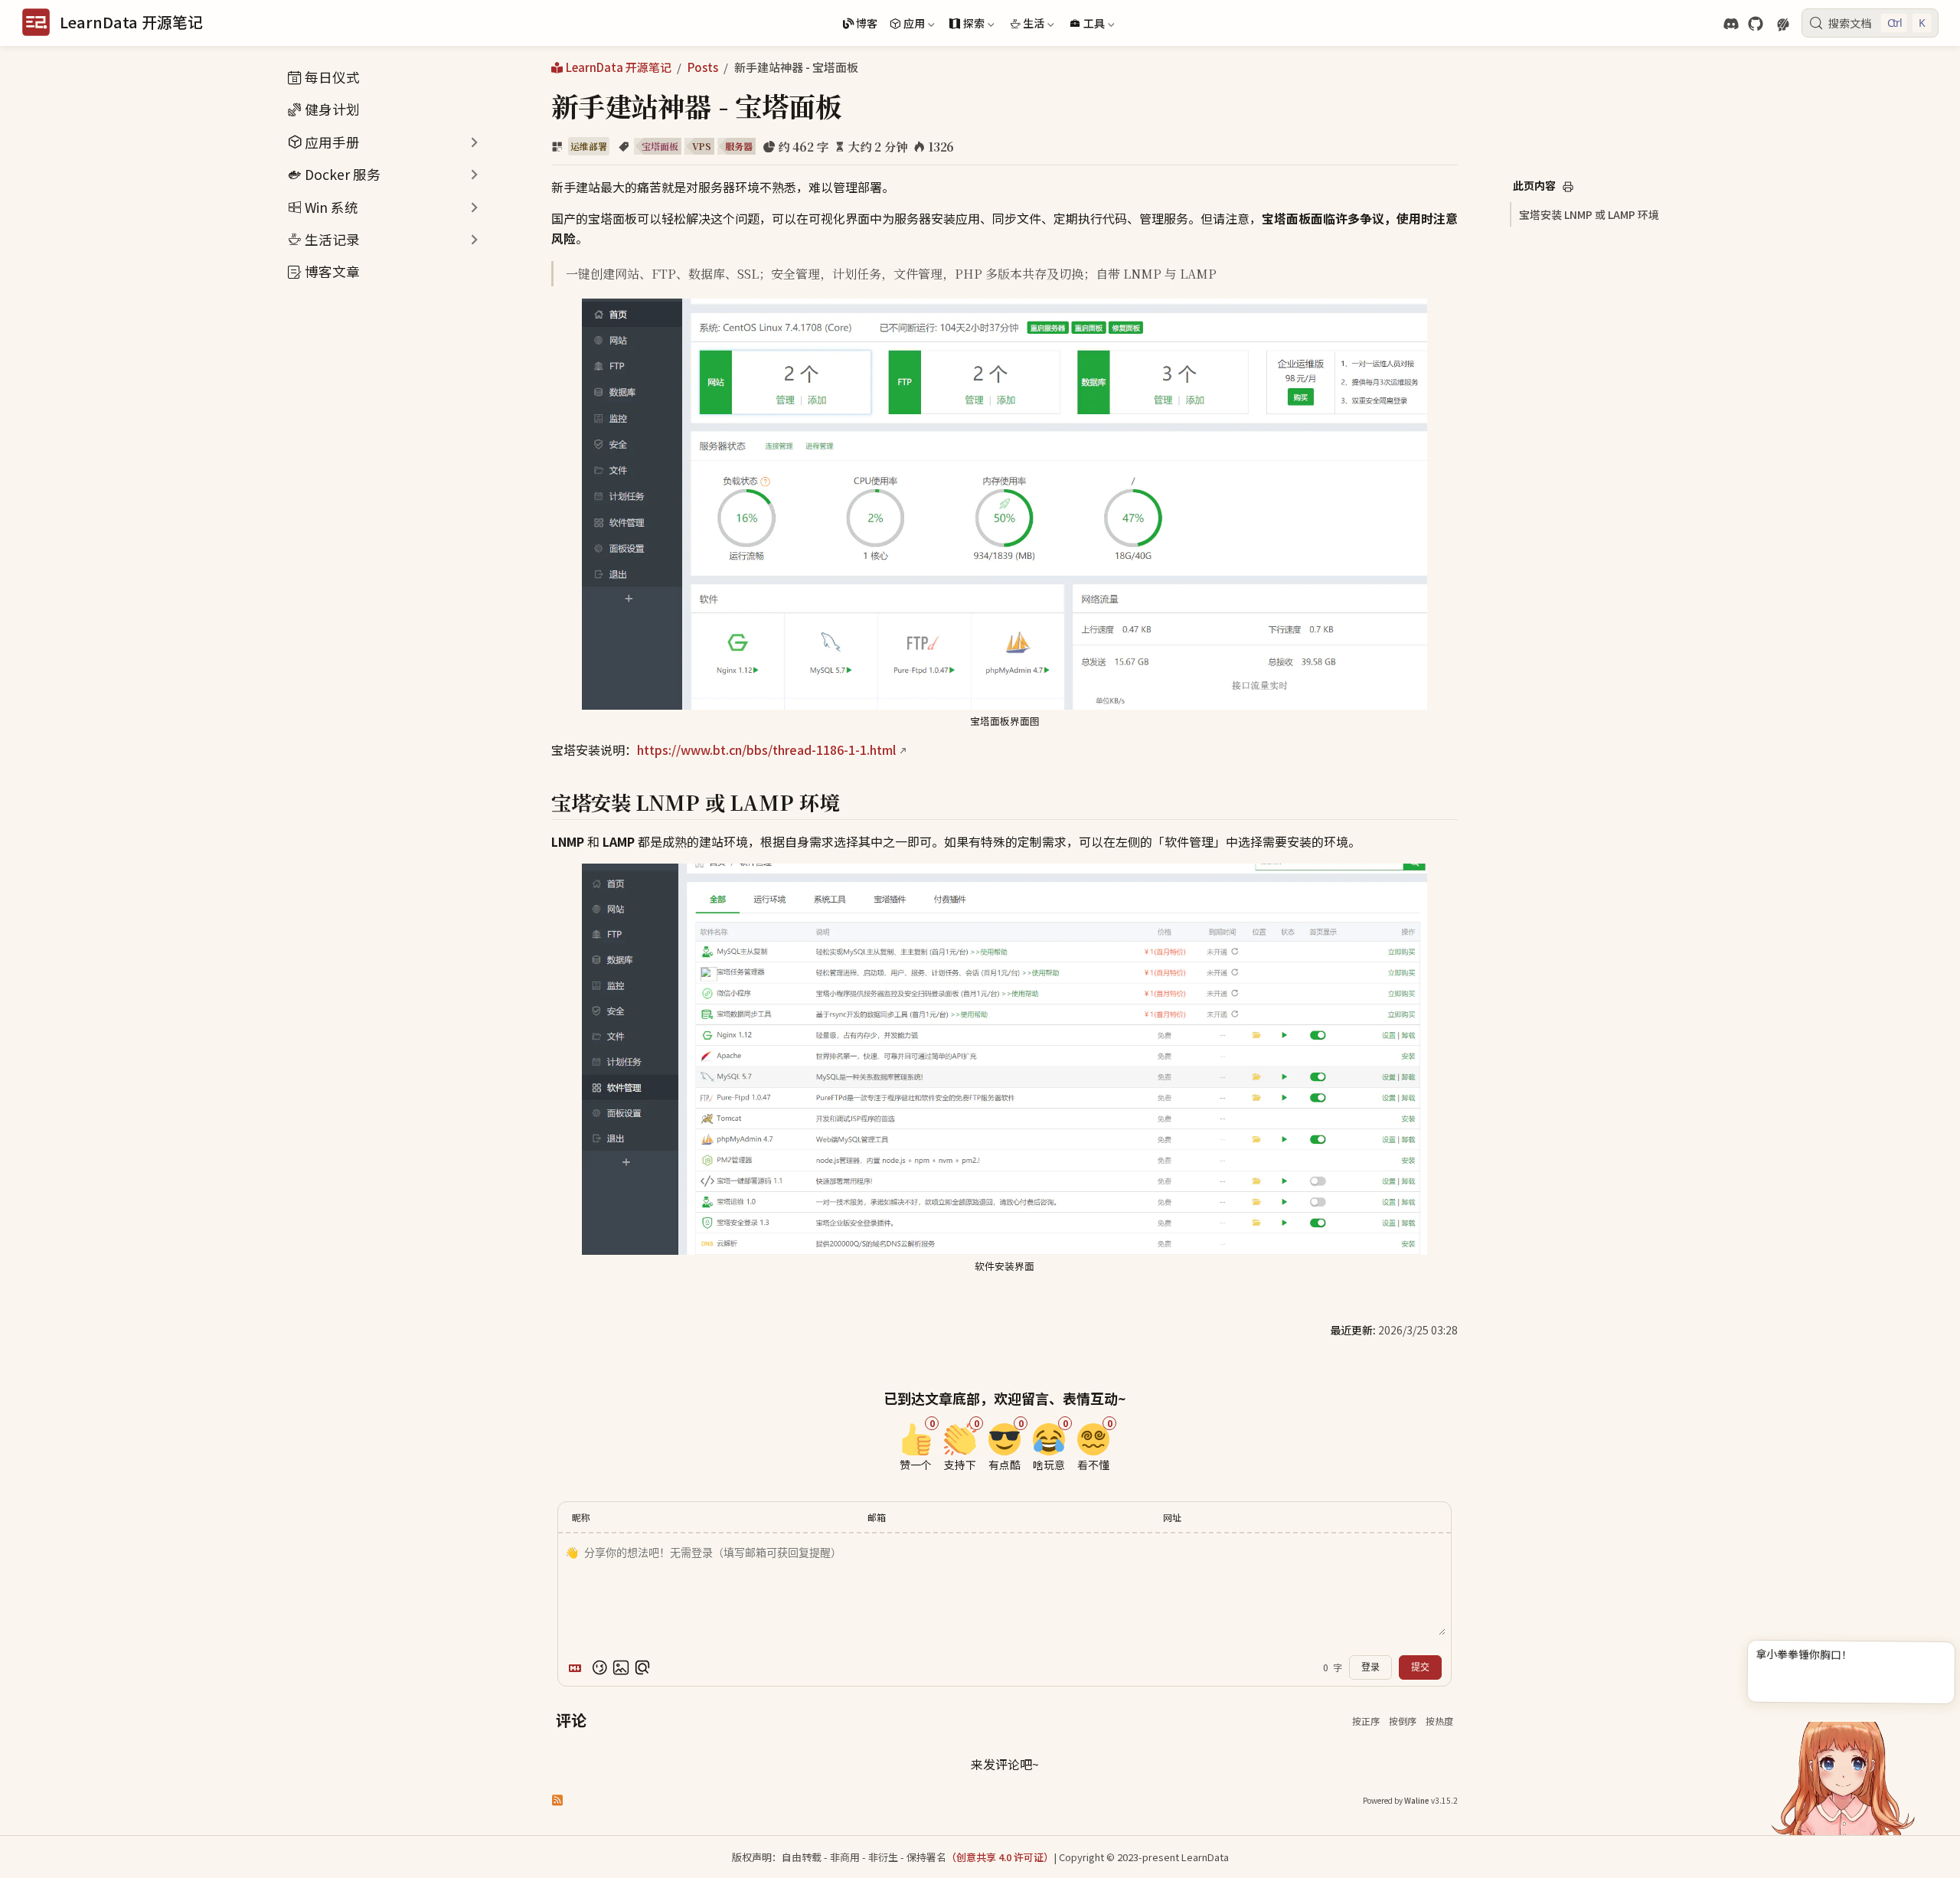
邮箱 (877, 1517)
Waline (1417, 1800)
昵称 (581, 1517)
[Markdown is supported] (578, 1667)
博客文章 (332, 271)
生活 (1026, 25)
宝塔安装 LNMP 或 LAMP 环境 (1589, 214)
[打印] (1568, 187)
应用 (906, 25)
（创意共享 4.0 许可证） (1000, 1857)
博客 (867, 23)
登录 (1370, 1667)
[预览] (642, 1667)
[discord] (1731, 24)
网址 (1172, 1517)
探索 (965, 25)
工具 (1086, 25)
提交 (1420, 1667)
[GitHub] (1756, 24)
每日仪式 (332, 77)
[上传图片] (621, 1667)
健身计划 (332, 109)
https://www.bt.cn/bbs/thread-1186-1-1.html (766, 750)
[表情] (599, 1667)
